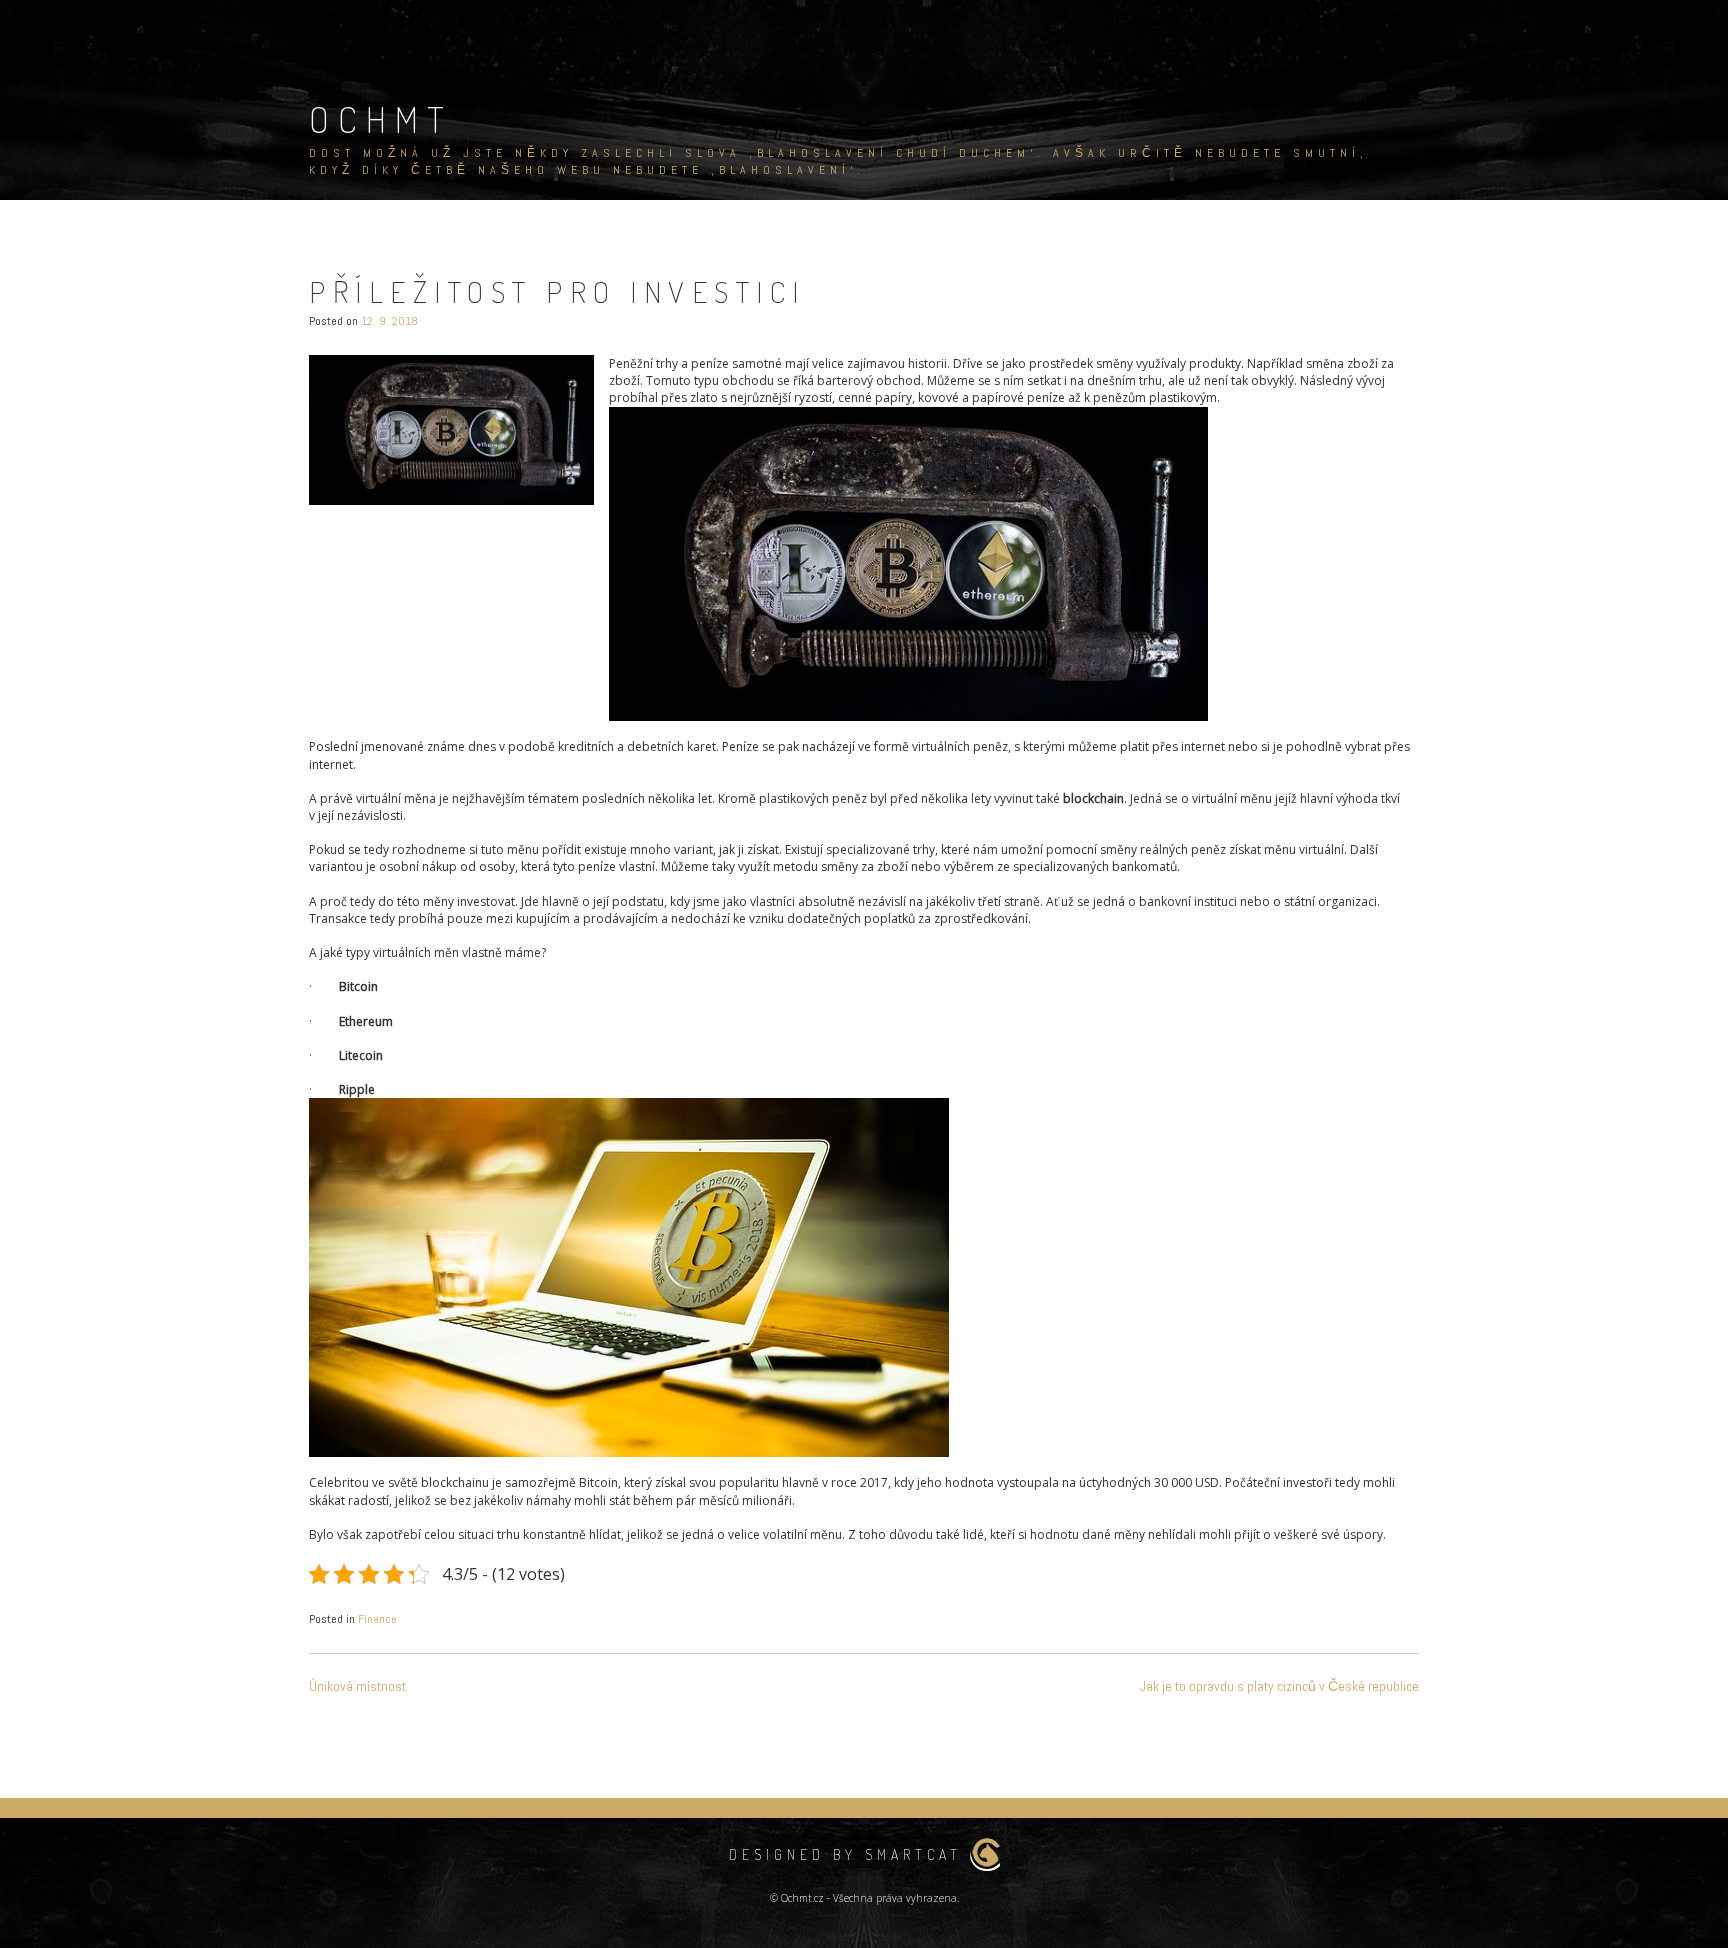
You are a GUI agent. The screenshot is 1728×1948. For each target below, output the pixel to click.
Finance (377, 1619)
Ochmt (381, 119)
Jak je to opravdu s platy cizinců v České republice (1279, 1686)
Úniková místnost (357, 1686)
